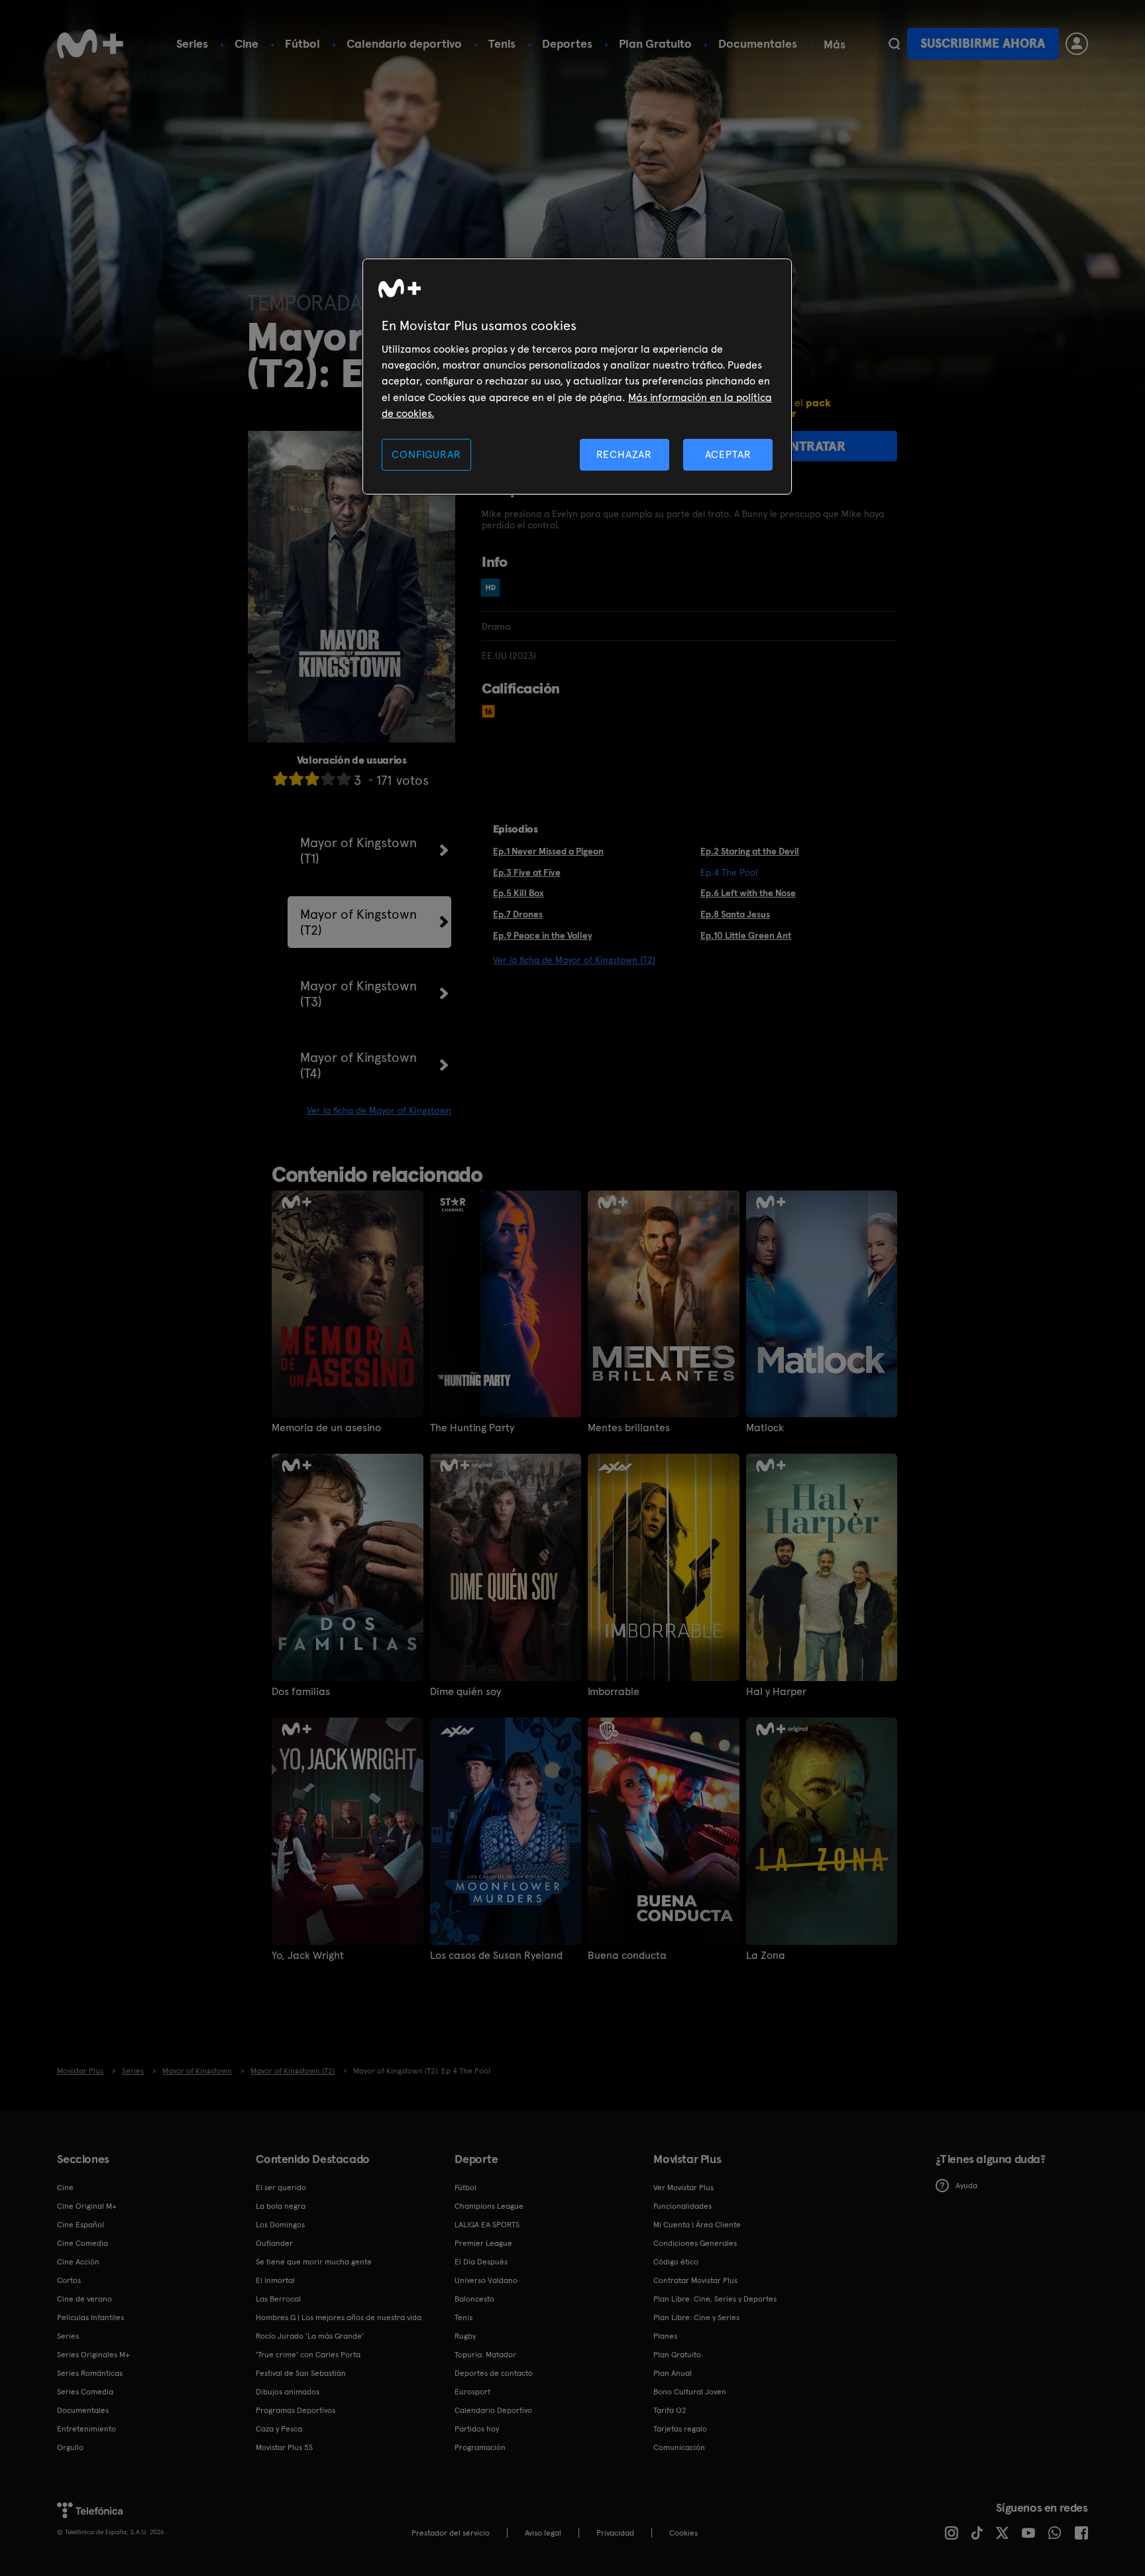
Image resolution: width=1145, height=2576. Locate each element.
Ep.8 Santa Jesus (735, 914)
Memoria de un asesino (326, 1428)
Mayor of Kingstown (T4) (358, 1065)
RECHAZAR (624, 454)
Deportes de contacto (494, 2373)
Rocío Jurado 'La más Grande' (310, 2336)
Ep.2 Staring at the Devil (750, 851)
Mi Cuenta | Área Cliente (697, 2225)
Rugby (465, 2336)
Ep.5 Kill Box (518, 893)
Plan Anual (673, 2373)
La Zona (766, 1956)
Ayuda (966, 2186)
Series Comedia (85, 2392)
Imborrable (614, 1692)
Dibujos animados (288, 2392)
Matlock (765, 1428)
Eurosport (472, 2392)
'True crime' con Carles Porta (308, 2355)
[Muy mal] (280, 779)
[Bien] (328, 779)
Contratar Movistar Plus (695, 2280)
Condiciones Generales (695, 2243)
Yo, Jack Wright (308, 1956)
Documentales (758, 43)
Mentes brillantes (629, 1428)
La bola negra (281, 2206)
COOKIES (683, 2533)
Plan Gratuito (655, 43)
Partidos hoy (477, 2429)
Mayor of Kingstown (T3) (358, 994)
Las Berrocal (278, 2299)
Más (835, 44)
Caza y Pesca (279, 2429)
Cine (246, 43)
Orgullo (70, 2447)
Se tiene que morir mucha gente (314, 2262)
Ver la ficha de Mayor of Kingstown (379, 1110)
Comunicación (679, 2447)
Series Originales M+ (93, 2355)
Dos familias (301, 1692)
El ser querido (281, 2188)
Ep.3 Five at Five (527, 872)
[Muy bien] (344, 779)
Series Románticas (90, 2373)
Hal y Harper (776, 1692)
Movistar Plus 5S (284, 2447)
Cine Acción (78, 2262)
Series (192, 43)
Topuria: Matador (485, 2355)
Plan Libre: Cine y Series (696, 2317)
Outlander (274, 2243)
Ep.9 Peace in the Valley (543, 935)
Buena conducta (627, 1956)
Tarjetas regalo (680, 2429)
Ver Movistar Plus (683, 2188)
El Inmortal (275, 2280)
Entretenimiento (86, 2429)
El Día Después (481, 2262)
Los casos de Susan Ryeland (496, 1956)
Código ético (676, 2262)
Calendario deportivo (404, 43)
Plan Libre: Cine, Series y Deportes (715, 2299)
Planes (665, 2336)
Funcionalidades (682, 2206)
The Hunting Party (472, 1428)
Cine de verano (84, 2299)
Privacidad (615, 2533)
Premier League (483, 2243)
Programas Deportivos (296, 2410)
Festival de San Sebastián (301, 2373)
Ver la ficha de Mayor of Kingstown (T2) (574, 960)
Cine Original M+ (87, 2206)
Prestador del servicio (451, 2533)
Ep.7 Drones (518, 914)
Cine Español (81, 2225)
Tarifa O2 (670, 2410)
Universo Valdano (486, 2280)
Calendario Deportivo (493, 2410)
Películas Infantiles (90, 2317)
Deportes (567, 43)
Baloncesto (474, 2299)
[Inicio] (90, 44)
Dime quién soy (465, 1692)
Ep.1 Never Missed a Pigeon (548, 851)
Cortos (69, 2280)
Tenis (502, 43)
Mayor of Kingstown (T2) (358, 922)
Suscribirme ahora (983, 43)
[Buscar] (894, 44)
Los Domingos (280, 2225)
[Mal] (296, 779)
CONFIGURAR (426, 454)
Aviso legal (543, 2533)
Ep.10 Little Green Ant (746, 935)
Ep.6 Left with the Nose (748, 893)
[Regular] (312, 779)
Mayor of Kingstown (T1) (358, 850)
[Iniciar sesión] (1077, 44)
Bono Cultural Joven (690, 2392)
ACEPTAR (728, 454)
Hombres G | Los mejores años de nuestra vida (339, 2317)
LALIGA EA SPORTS (487, 2225)
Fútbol (302, 43)
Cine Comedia (82, 2243)
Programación (480, 2447)
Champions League (489, 2206)
